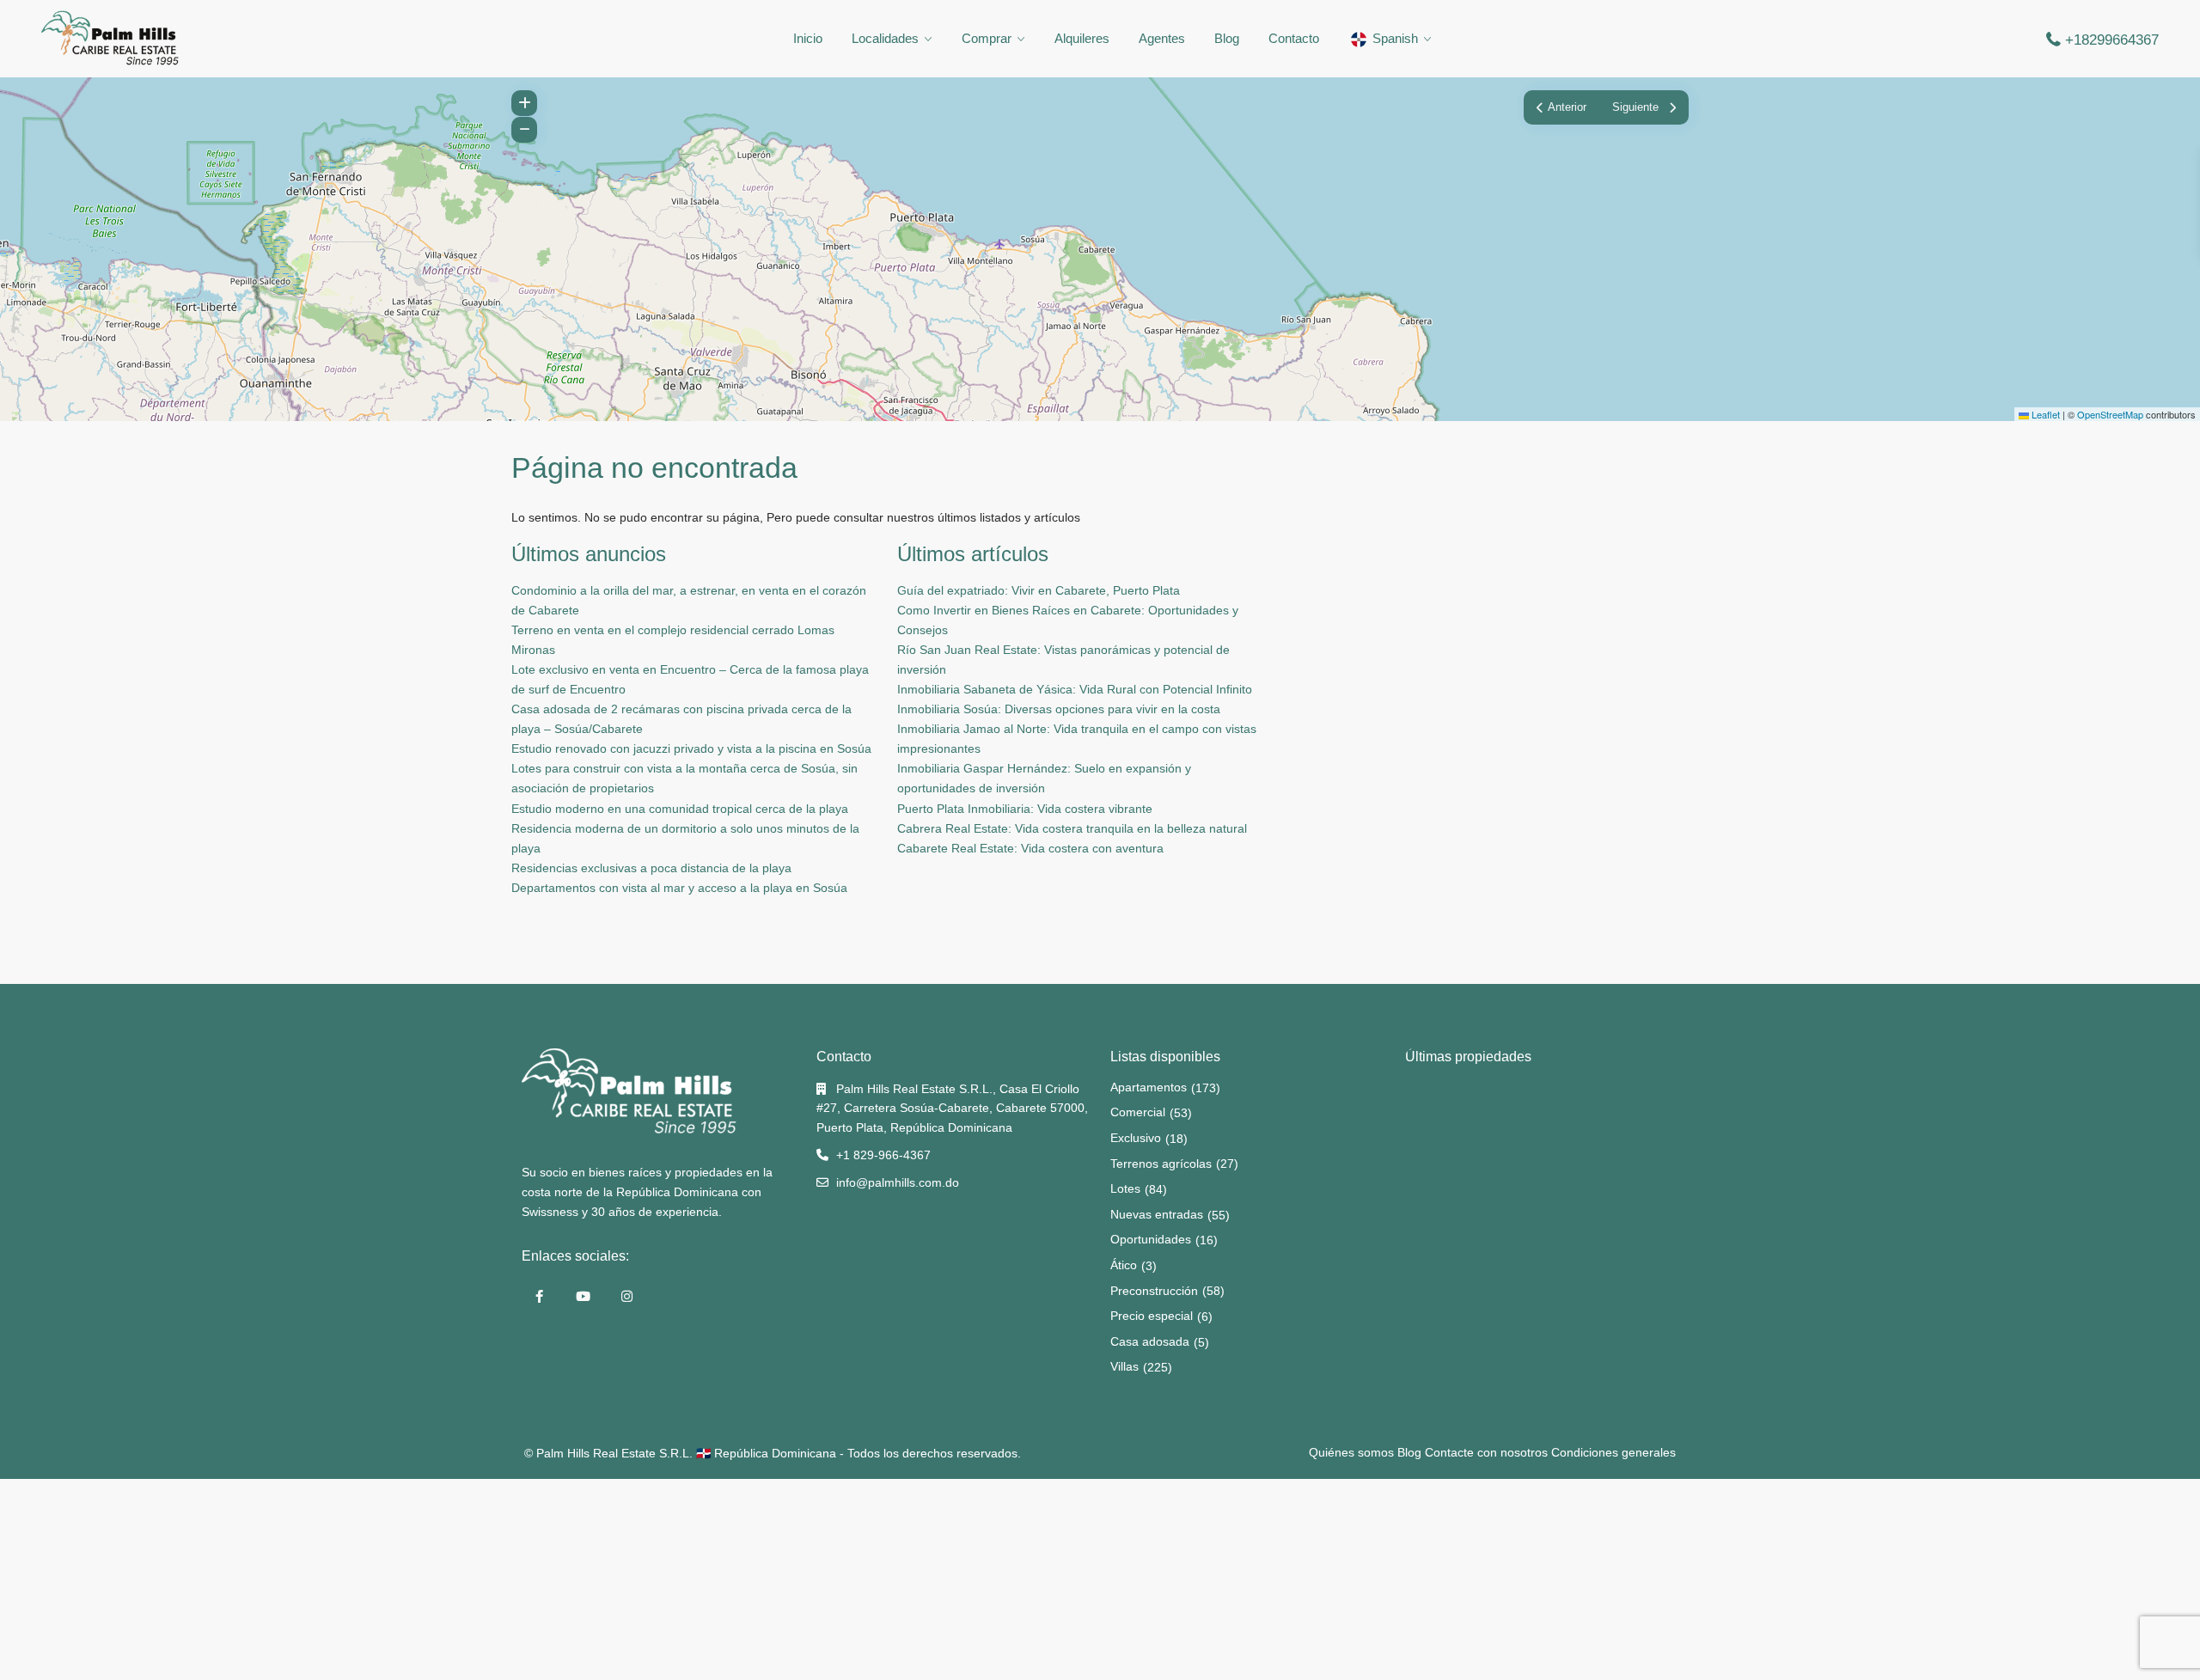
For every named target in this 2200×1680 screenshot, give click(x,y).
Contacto (1294, 38)
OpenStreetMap (2110, 414)
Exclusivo (1136, 1138)
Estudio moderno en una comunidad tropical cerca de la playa (680, 809)
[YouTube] (583, 1296)
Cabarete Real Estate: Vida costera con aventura (1030, 848)
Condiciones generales (1613, 1452)
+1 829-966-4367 (883, 1155)
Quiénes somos (1351, 1452)
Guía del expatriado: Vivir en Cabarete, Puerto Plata (1039, 590)
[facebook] (539, 1296)
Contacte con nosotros (1486, 1452)
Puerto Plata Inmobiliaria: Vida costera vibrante (1025, 809)
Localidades (885, 38)
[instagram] (627, 1296)
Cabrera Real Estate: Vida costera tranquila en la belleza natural (1072, 828)
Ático (1124, 1265)
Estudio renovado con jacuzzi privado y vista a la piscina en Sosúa (691, 748)
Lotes (1125, 1188)
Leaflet (2044, 414)
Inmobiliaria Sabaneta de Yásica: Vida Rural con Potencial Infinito (1075, 689)
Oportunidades (1151, 1239)
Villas (1124, 1366)
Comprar (987, 38)
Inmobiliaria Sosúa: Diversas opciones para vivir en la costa (1059, 709)
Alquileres (1082, 38)
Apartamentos (1149, 1087)
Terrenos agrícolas (1161, 1164)
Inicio (808, 38)
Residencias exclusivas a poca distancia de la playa (651, 868)
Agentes (1162, 38)
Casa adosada (1150, 1341)
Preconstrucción (1154, 1291)
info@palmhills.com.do (898, 1182)
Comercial (1138, 1112)
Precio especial (1152, 1316)
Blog (1227, 38)
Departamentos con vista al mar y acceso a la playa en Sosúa (679, 888)
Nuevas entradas (1157, 1214)
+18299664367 (2112, 40)
